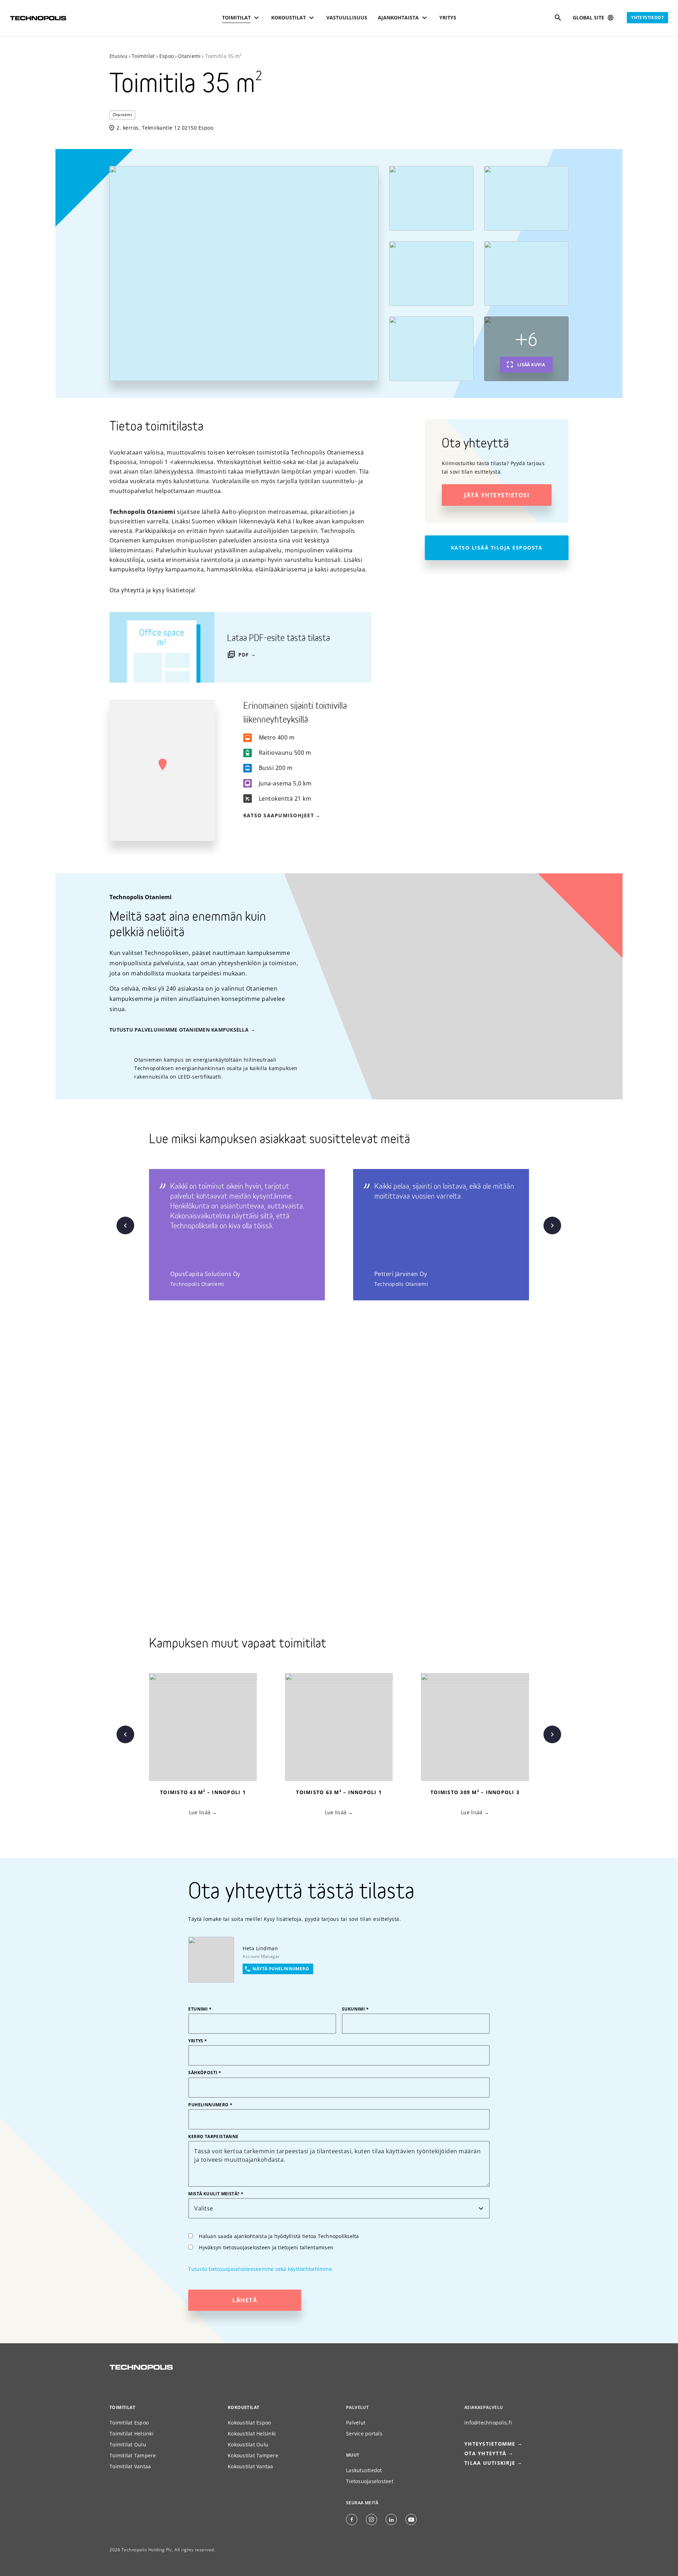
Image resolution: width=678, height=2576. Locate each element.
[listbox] (353, 1235)
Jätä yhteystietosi (497, 495)
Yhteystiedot (647, 17)
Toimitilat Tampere (133, 2455)
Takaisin (125, 1225)
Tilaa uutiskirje (490, 2463)
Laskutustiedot (364, 2470)
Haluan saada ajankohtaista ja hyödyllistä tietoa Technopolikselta (279, 2236)
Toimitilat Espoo (129, 2423)
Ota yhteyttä (485, 2453)
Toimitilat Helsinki (132, 2433)
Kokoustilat (243, 2407)
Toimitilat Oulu (128, 2444)
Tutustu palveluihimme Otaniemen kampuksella (179, 1030)
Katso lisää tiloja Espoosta (497, 548)
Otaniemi (189, 56)
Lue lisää (199, 1812)
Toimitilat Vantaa (130, 2466)
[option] (251, 1235)
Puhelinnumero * (210, 2105)
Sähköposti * (205, 2073)
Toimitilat (143, 56)
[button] (162, 765)
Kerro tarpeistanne (213, 2137)
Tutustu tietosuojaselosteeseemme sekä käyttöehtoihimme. (261, 2269)
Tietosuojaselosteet (370, 2481)
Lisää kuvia (531, 365)
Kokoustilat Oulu (248, 2444)
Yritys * (198, 2041)
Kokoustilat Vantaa (251, 2466)
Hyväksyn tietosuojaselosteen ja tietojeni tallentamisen (266, 2247)
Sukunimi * (355, 2009)
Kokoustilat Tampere (253, 2455)
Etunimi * (200, 2009)
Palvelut (356, 2423)
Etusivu (118, 56)
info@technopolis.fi (488, 2423)
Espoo (166, 56)
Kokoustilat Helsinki (252, 2433)
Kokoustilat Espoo (249, 2423)
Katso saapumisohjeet (279, 815)
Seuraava (552, 1225)
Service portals (364, 2433)
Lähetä (245, 2300)
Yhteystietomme (490, 2444)
